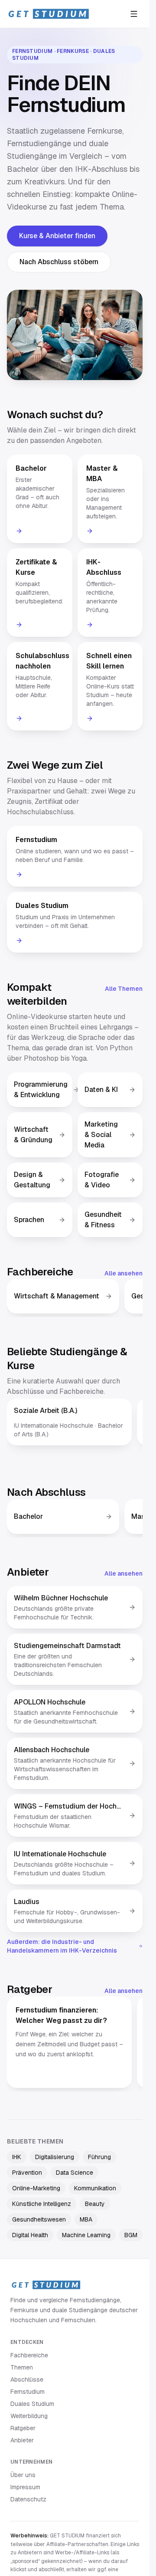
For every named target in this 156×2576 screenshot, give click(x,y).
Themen (22, 2367)
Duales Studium (32, 2404)
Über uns (23, 2475)
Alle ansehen (123, 1273)
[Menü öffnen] (134, 14)
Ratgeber (23, 2428)
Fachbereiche (29, 2355)
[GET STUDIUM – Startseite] (48, 14)
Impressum (25, 2487)
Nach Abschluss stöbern (59, 262)
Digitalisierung (55, 2157)
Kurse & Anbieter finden (57, 236)
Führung (99, 2157)
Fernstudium (28, 2392)
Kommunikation (95, 2188)
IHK (17, 2157)
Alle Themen (124, 989)
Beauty (95, 2204)
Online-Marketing (36, 2188)
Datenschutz (28, 2499)
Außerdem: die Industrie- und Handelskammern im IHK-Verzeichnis (62, 1946)
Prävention (27, 2173)
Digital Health (30, 2235)
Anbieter (22, 2440)
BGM (131, 2235)
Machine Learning (86, 2235)
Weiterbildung (29, 2416)
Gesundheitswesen (39, 2219)
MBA (86, 2219)
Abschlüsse (27, 2379)
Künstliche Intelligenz (42, 2204)
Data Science (75, 2173)
